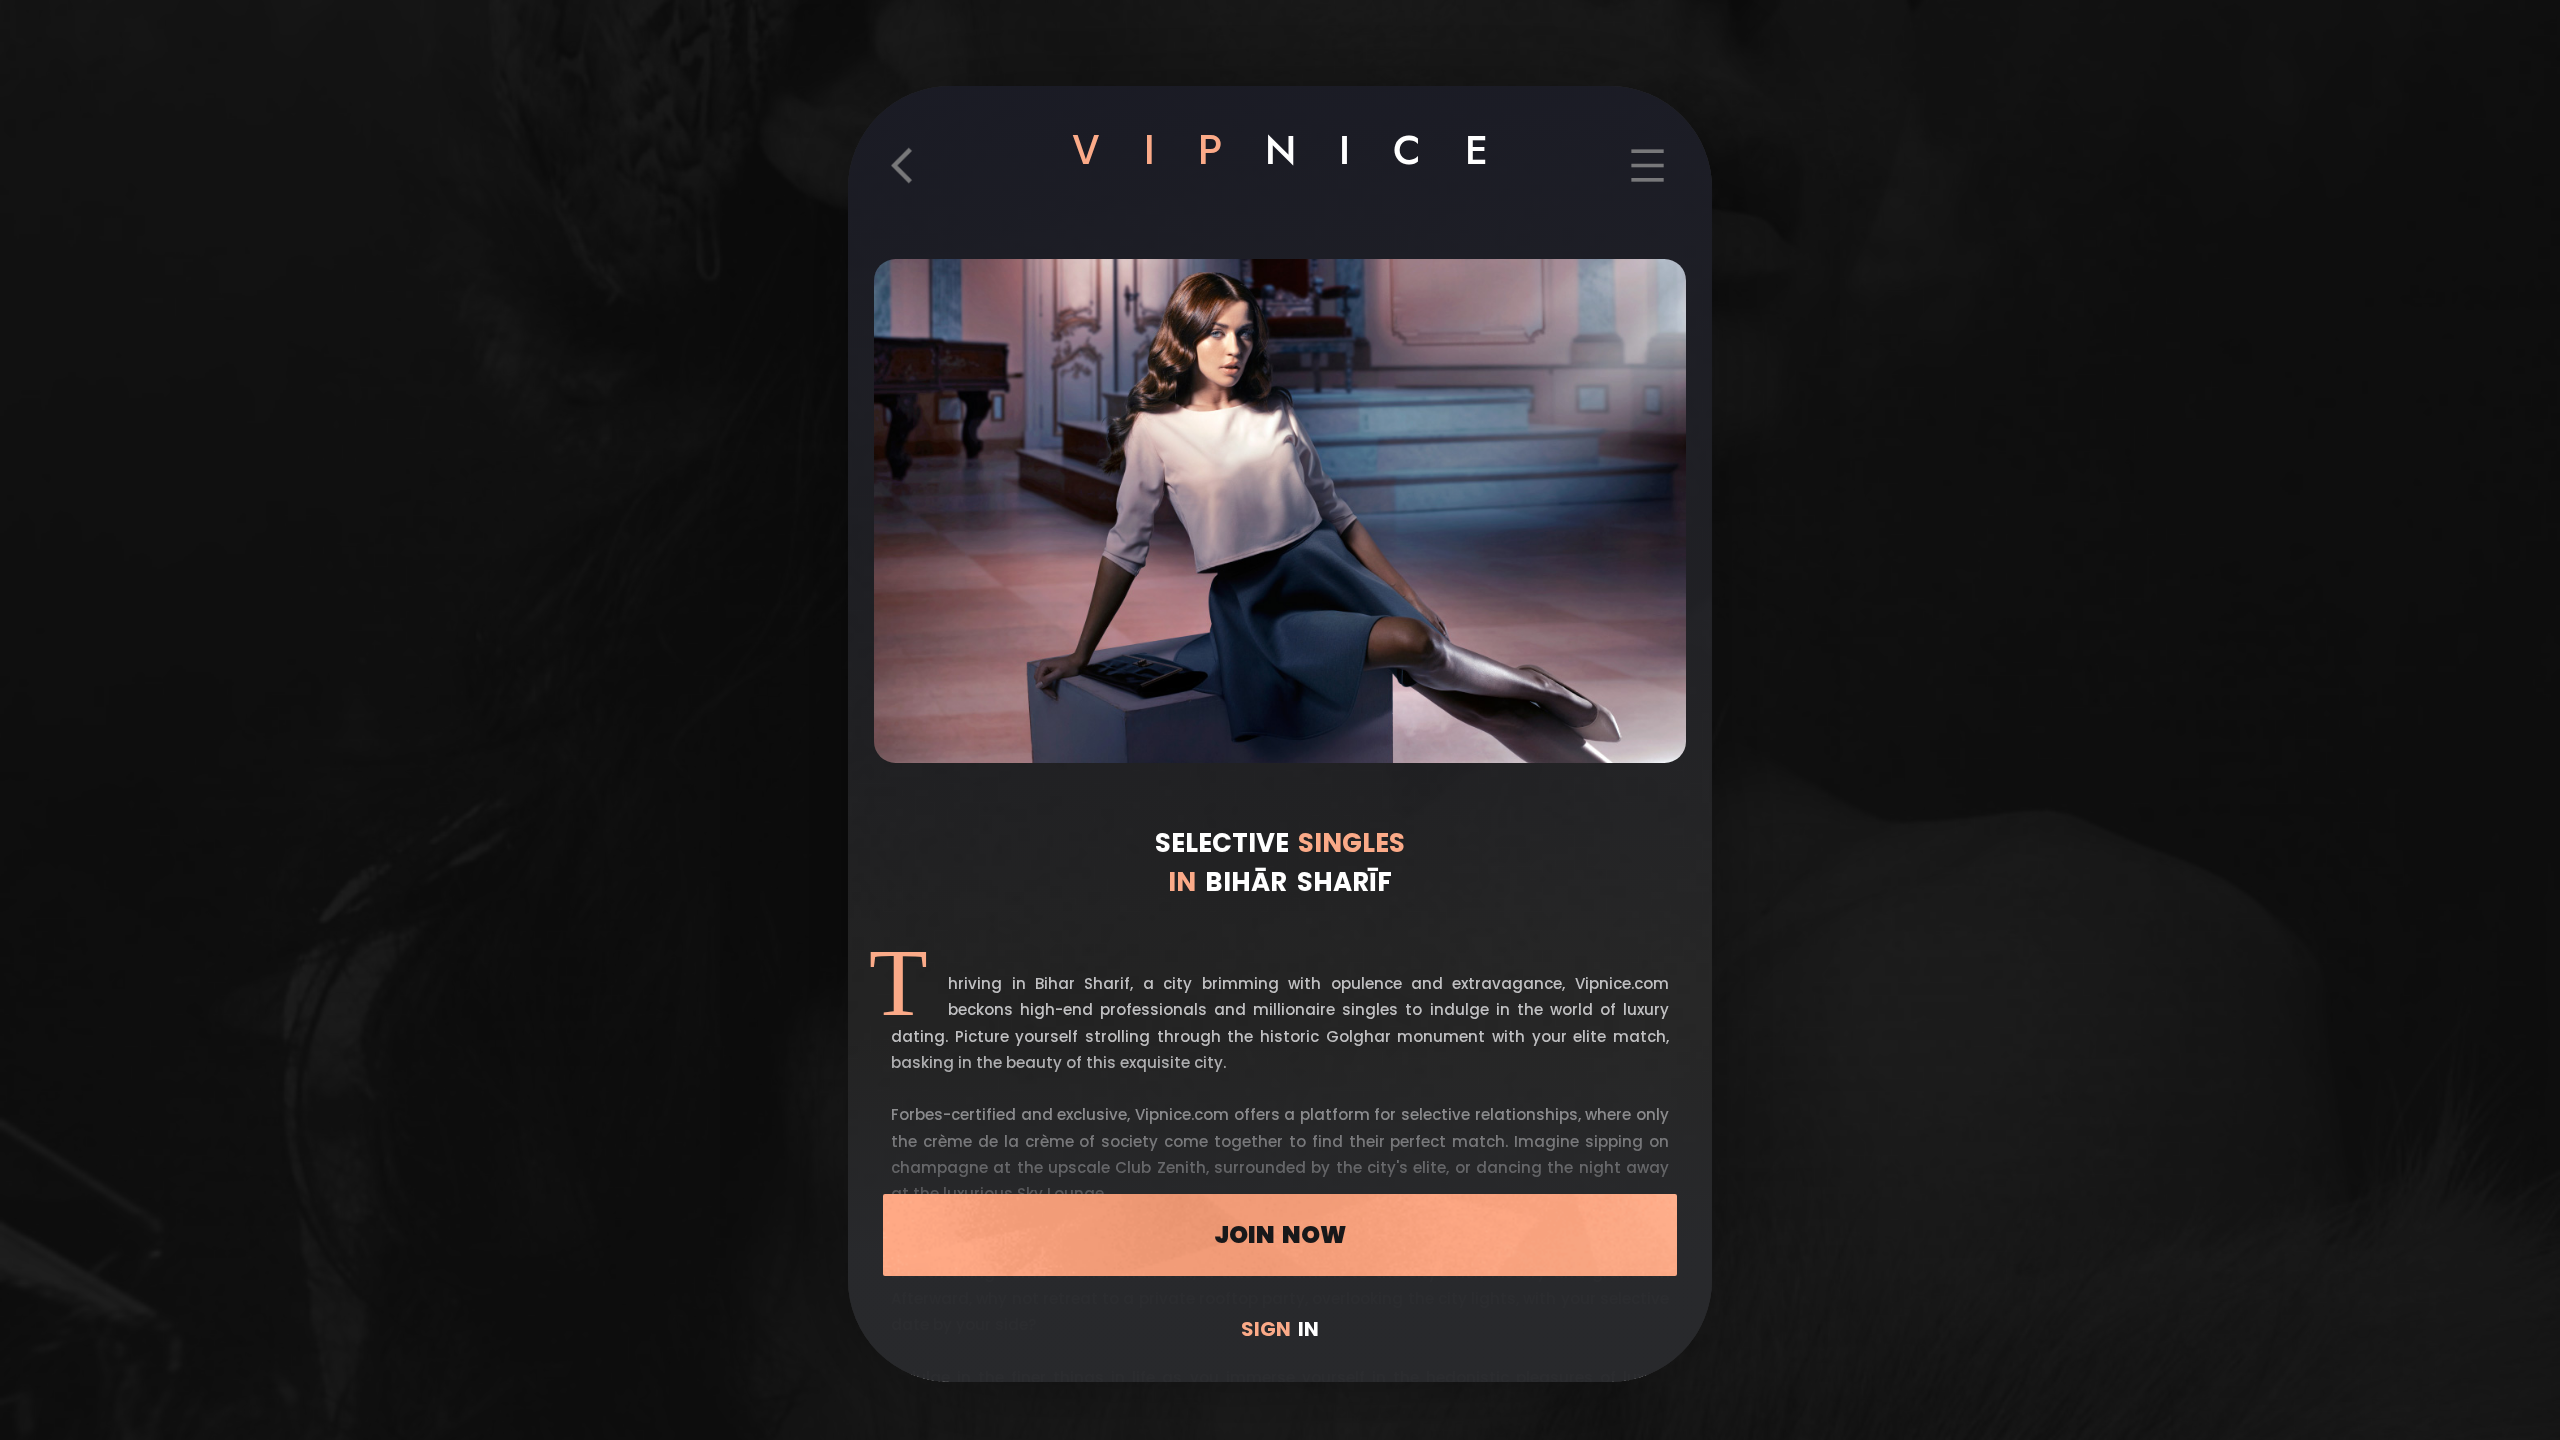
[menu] (1647, 180)
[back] (912, 180)
